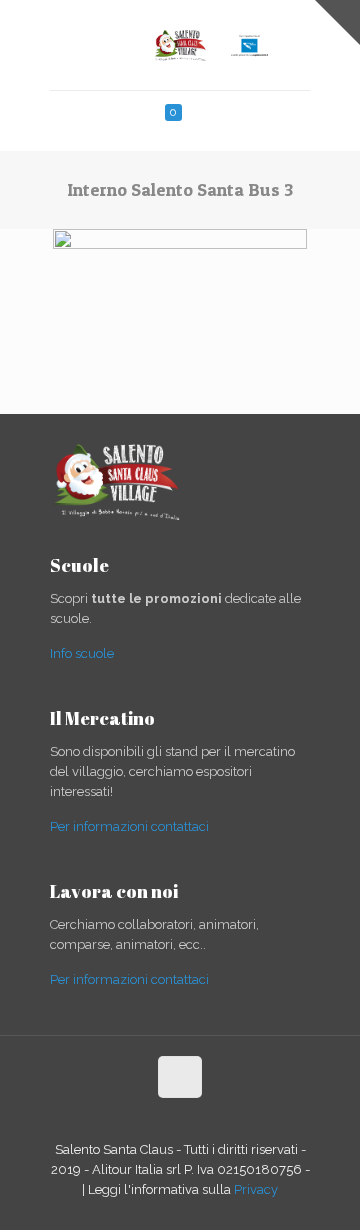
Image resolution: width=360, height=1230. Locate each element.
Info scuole (82, 653)
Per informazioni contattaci (129, 826)
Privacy (256, 1189)
